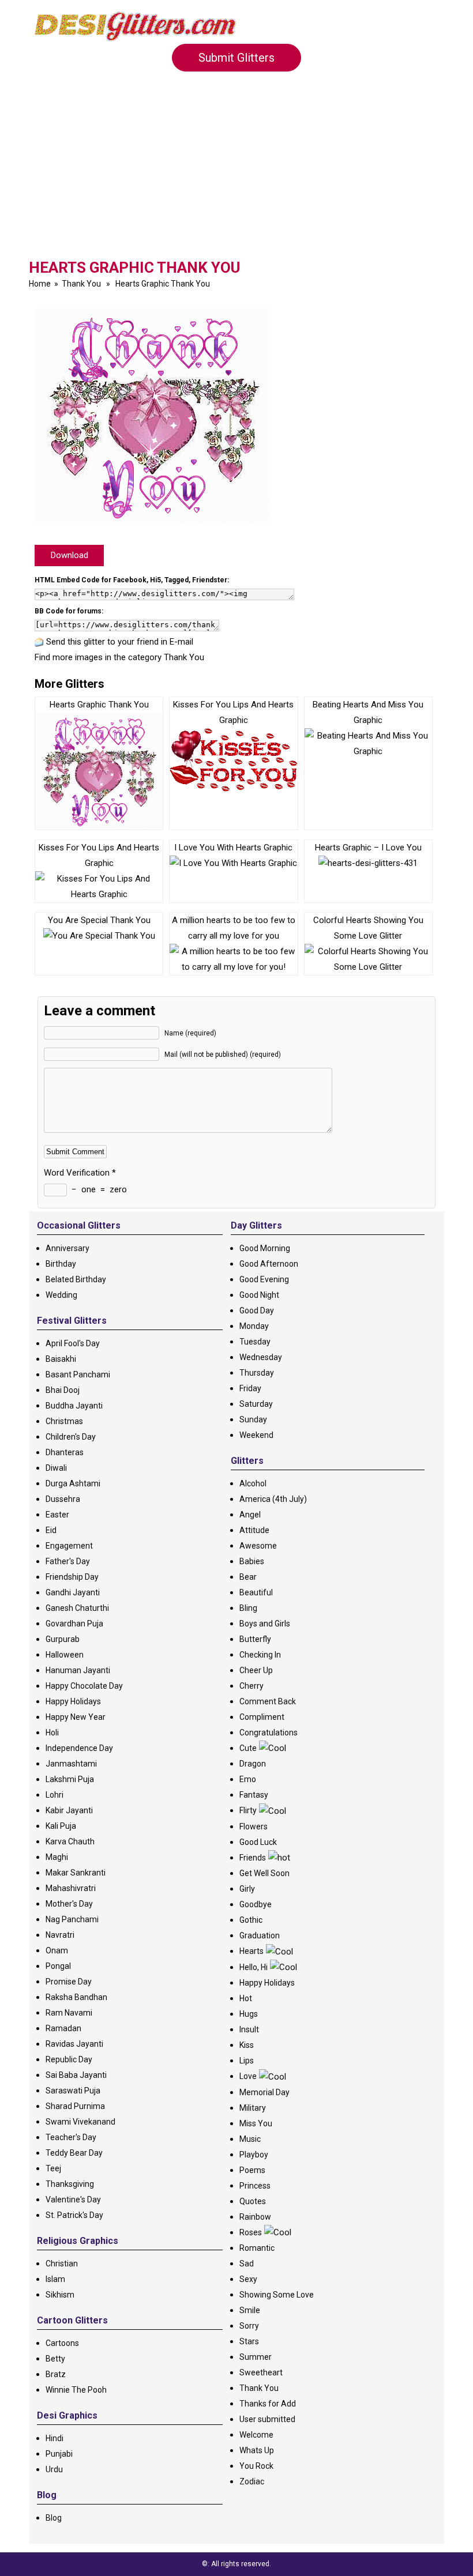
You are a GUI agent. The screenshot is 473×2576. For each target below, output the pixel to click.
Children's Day (71, 1437)
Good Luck (258, 1842)
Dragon (253, 1764)
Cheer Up (256, 1670)
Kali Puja (61, 1826)
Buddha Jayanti (74, 1406)
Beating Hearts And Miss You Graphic (368, 712)
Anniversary (67, 1248)
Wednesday (261, 1357)
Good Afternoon (269, 1264)
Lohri (55, 1795)
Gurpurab (63, 1639)
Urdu (54, 2469)
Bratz (56, 2374)
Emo (248, 1779)
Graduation (260, 1935)
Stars (249, 2341)
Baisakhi (61, 1359)
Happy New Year (76, 1717)
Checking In (260, 1655)
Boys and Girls (265, 1624)
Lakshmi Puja (70, 1779)
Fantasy (254, 1795)
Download (70, 555)
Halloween (65, 1655)
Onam (57, 1950)
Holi (52, 1733)
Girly (247, 1889)
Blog (54, 2518)
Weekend (256, 1435)
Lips (247, 2061)
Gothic (251, 1920)
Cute (248, 1748)
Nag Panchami (72, 1919)
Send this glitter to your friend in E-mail (120, 642)
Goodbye (256, 1904)
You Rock (256, 2466)
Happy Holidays (73, 1701)
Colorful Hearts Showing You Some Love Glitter (368, 928)
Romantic (257, 2248)
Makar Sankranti (76, 1873)
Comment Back (268, 1701)
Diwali (56, 1468)
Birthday (61, 1264)
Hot (246, 1998)
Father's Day (68, 1561)
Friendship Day (72, 1577)
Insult (249, 2029)
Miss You (256, 2123)
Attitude (254, 1530)
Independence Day (79, 1748)
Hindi (55, 2438)
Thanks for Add (268, 2404)
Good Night (259, 1295)
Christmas (64, 1421)
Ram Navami (69, 2013)
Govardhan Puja (74, 1624)
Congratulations (269, 1733)
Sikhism (60, 2295)
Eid (51, 1530)
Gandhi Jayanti (73, 1592)
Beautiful (256, 1592)
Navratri (60, 1935)
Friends (253, 1858)
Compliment (262, 1717)
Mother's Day (69, 1904)
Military (253, 2108)
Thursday (257, 1373)
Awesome (258, 1546)
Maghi (57, 1857)
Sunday (253, 1419)
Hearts (251, 1951)
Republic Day (69, 2059)
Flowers (254, 1826)
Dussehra (63, 1499)
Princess (255, 2186)
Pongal (58, 1966)
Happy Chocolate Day (84, 1686)
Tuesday (255, 1342)
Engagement (69, 1546)
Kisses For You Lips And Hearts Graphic (99, 855)
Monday (254, 1326)
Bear (248, 1577)
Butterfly (255, 1639)
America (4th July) (273, 1499)
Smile (250, 2310)
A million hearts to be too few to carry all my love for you (234, 928)
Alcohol (253, 1483)
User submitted (267, 2419)
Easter (57, 1515)
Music (250, 2139)
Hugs (249, 2014)
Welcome (256, 2435)
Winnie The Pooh (76, 2390)
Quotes (253, 2201)
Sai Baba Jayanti (76, 2075)
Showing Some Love (277, 2295)
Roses (251, 2232)
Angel (250, 1515)
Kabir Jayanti (69, 1810)
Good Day (257, 1310)
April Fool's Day (73, 1343)
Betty (55, 2359)
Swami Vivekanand (80, 2122)
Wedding (61, 1295)
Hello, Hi (254, 1967)
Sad (247, 2264)
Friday (250, 1388)
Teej (53, 2168)
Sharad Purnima (75, 2106)
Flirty (248, 1810)
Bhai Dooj (63, 1390)
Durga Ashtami (73, 1483)
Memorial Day (264, 2092)
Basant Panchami (78, 1374)
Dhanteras (65, 1452)
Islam (55, 2279)
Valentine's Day (73, 2200)
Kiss (247, 2045)
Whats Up (257, 2450)
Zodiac (252, 2481)
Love (248, 2076)
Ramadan (63, 2028)
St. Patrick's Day (74, 2215)
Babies (252, 1561)
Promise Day (69, 1982)
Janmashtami (71, 1764)
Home (40, 284)
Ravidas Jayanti (74, 2044)
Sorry (249, 2326)
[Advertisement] (236, 172)
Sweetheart (261, 2372)
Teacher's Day (71, 2137)
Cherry (251, 1686)
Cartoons (62, 2343)
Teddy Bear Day (74, 2153)
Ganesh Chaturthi (77, 1608)
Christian (62, 2264)
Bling (248, 1608)
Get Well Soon (264, 1873)
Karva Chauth (70, 1841)
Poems (252, 2170)
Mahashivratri (71, 1888)
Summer (256, 2357)
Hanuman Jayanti (78, 1670)
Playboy (254, 2155)
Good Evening (264, 1279)
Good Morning (265, 1248)
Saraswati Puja (73, 2091)
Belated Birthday (76, 1279)
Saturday (256, 1404)
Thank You (81, 284)
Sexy (248, 2279)
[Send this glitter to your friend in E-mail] (39, 642)
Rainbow (255, 2217)
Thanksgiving (70, 2184)
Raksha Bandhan (76, 1997)
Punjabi (59, 2454)
